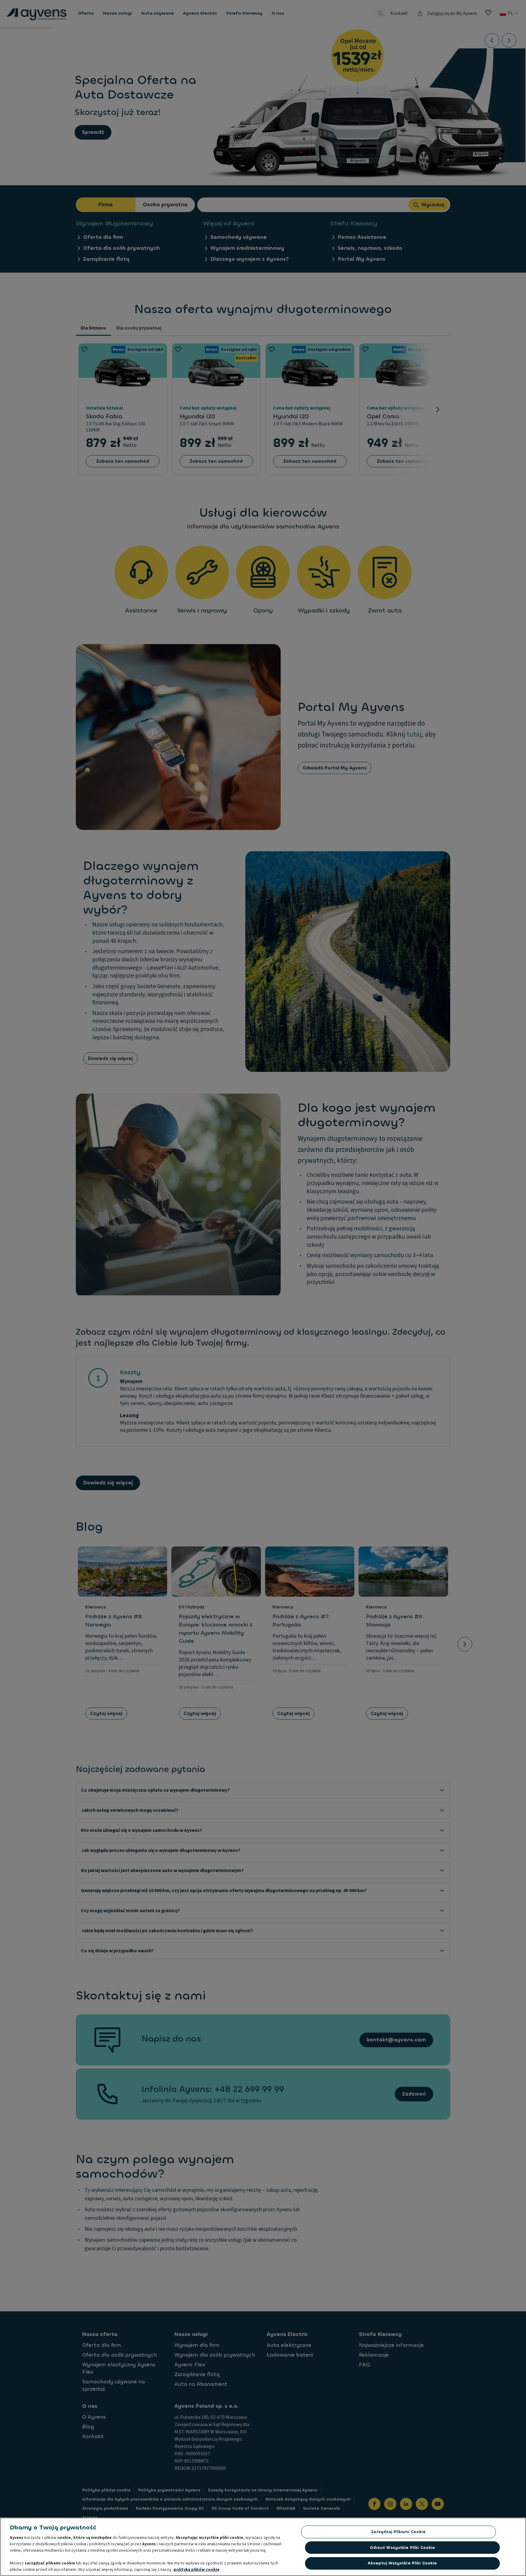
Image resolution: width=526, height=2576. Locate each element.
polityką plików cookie (196, 2570)
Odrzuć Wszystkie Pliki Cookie (403, 2548)
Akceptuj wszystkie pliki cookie (402, 2563)
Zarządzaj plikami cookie (398, 2532)
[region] (263, 2547)
